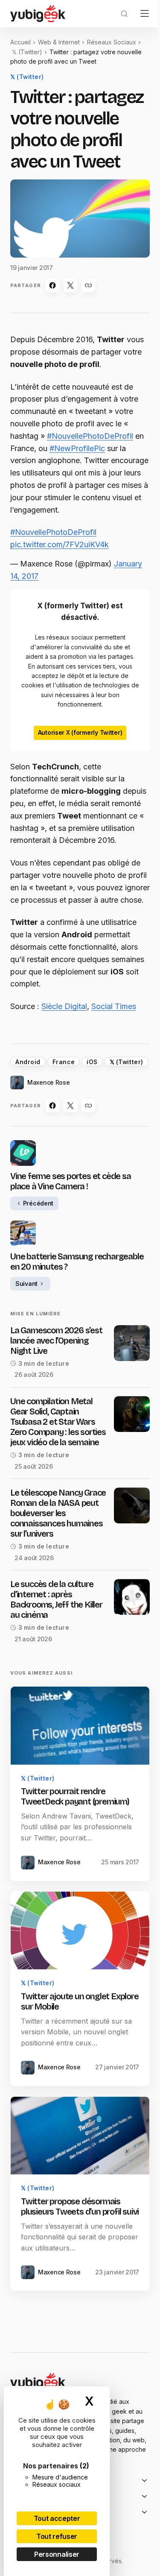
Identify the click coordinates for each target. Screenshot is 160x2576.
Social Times (114, 1006)
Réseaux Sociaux (112, 42)
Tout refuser (57, 2536)
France (64, 1062)
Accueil (20, 42)
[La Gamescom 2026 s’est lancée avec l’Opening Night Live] (132, 1343)
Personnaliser (57, 2554)
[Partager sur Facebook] (52, 285)
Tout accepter (57, 2518)
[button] (124, 14)
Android (28, 1062)
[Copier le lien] (88, 285)
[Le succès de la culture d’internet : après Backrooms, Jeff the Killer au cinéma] (132, 1597)
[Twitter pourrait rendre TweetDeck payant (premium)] (80, 1726)
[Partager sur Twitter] (70, 285)
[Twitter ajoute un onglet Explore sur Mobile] (80, 1931)
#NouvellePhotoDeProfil (90, 436)
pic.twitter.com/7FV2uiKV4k (60, 544)
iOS (92, 1062)
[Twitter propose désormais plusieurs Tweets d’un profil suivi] (80, 2136)
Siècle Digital (64, 1006)
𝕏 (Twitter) (27, 52)
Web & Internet (59, 42)
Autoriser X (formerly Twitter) (80, 732)
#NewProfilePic (77, 448)
